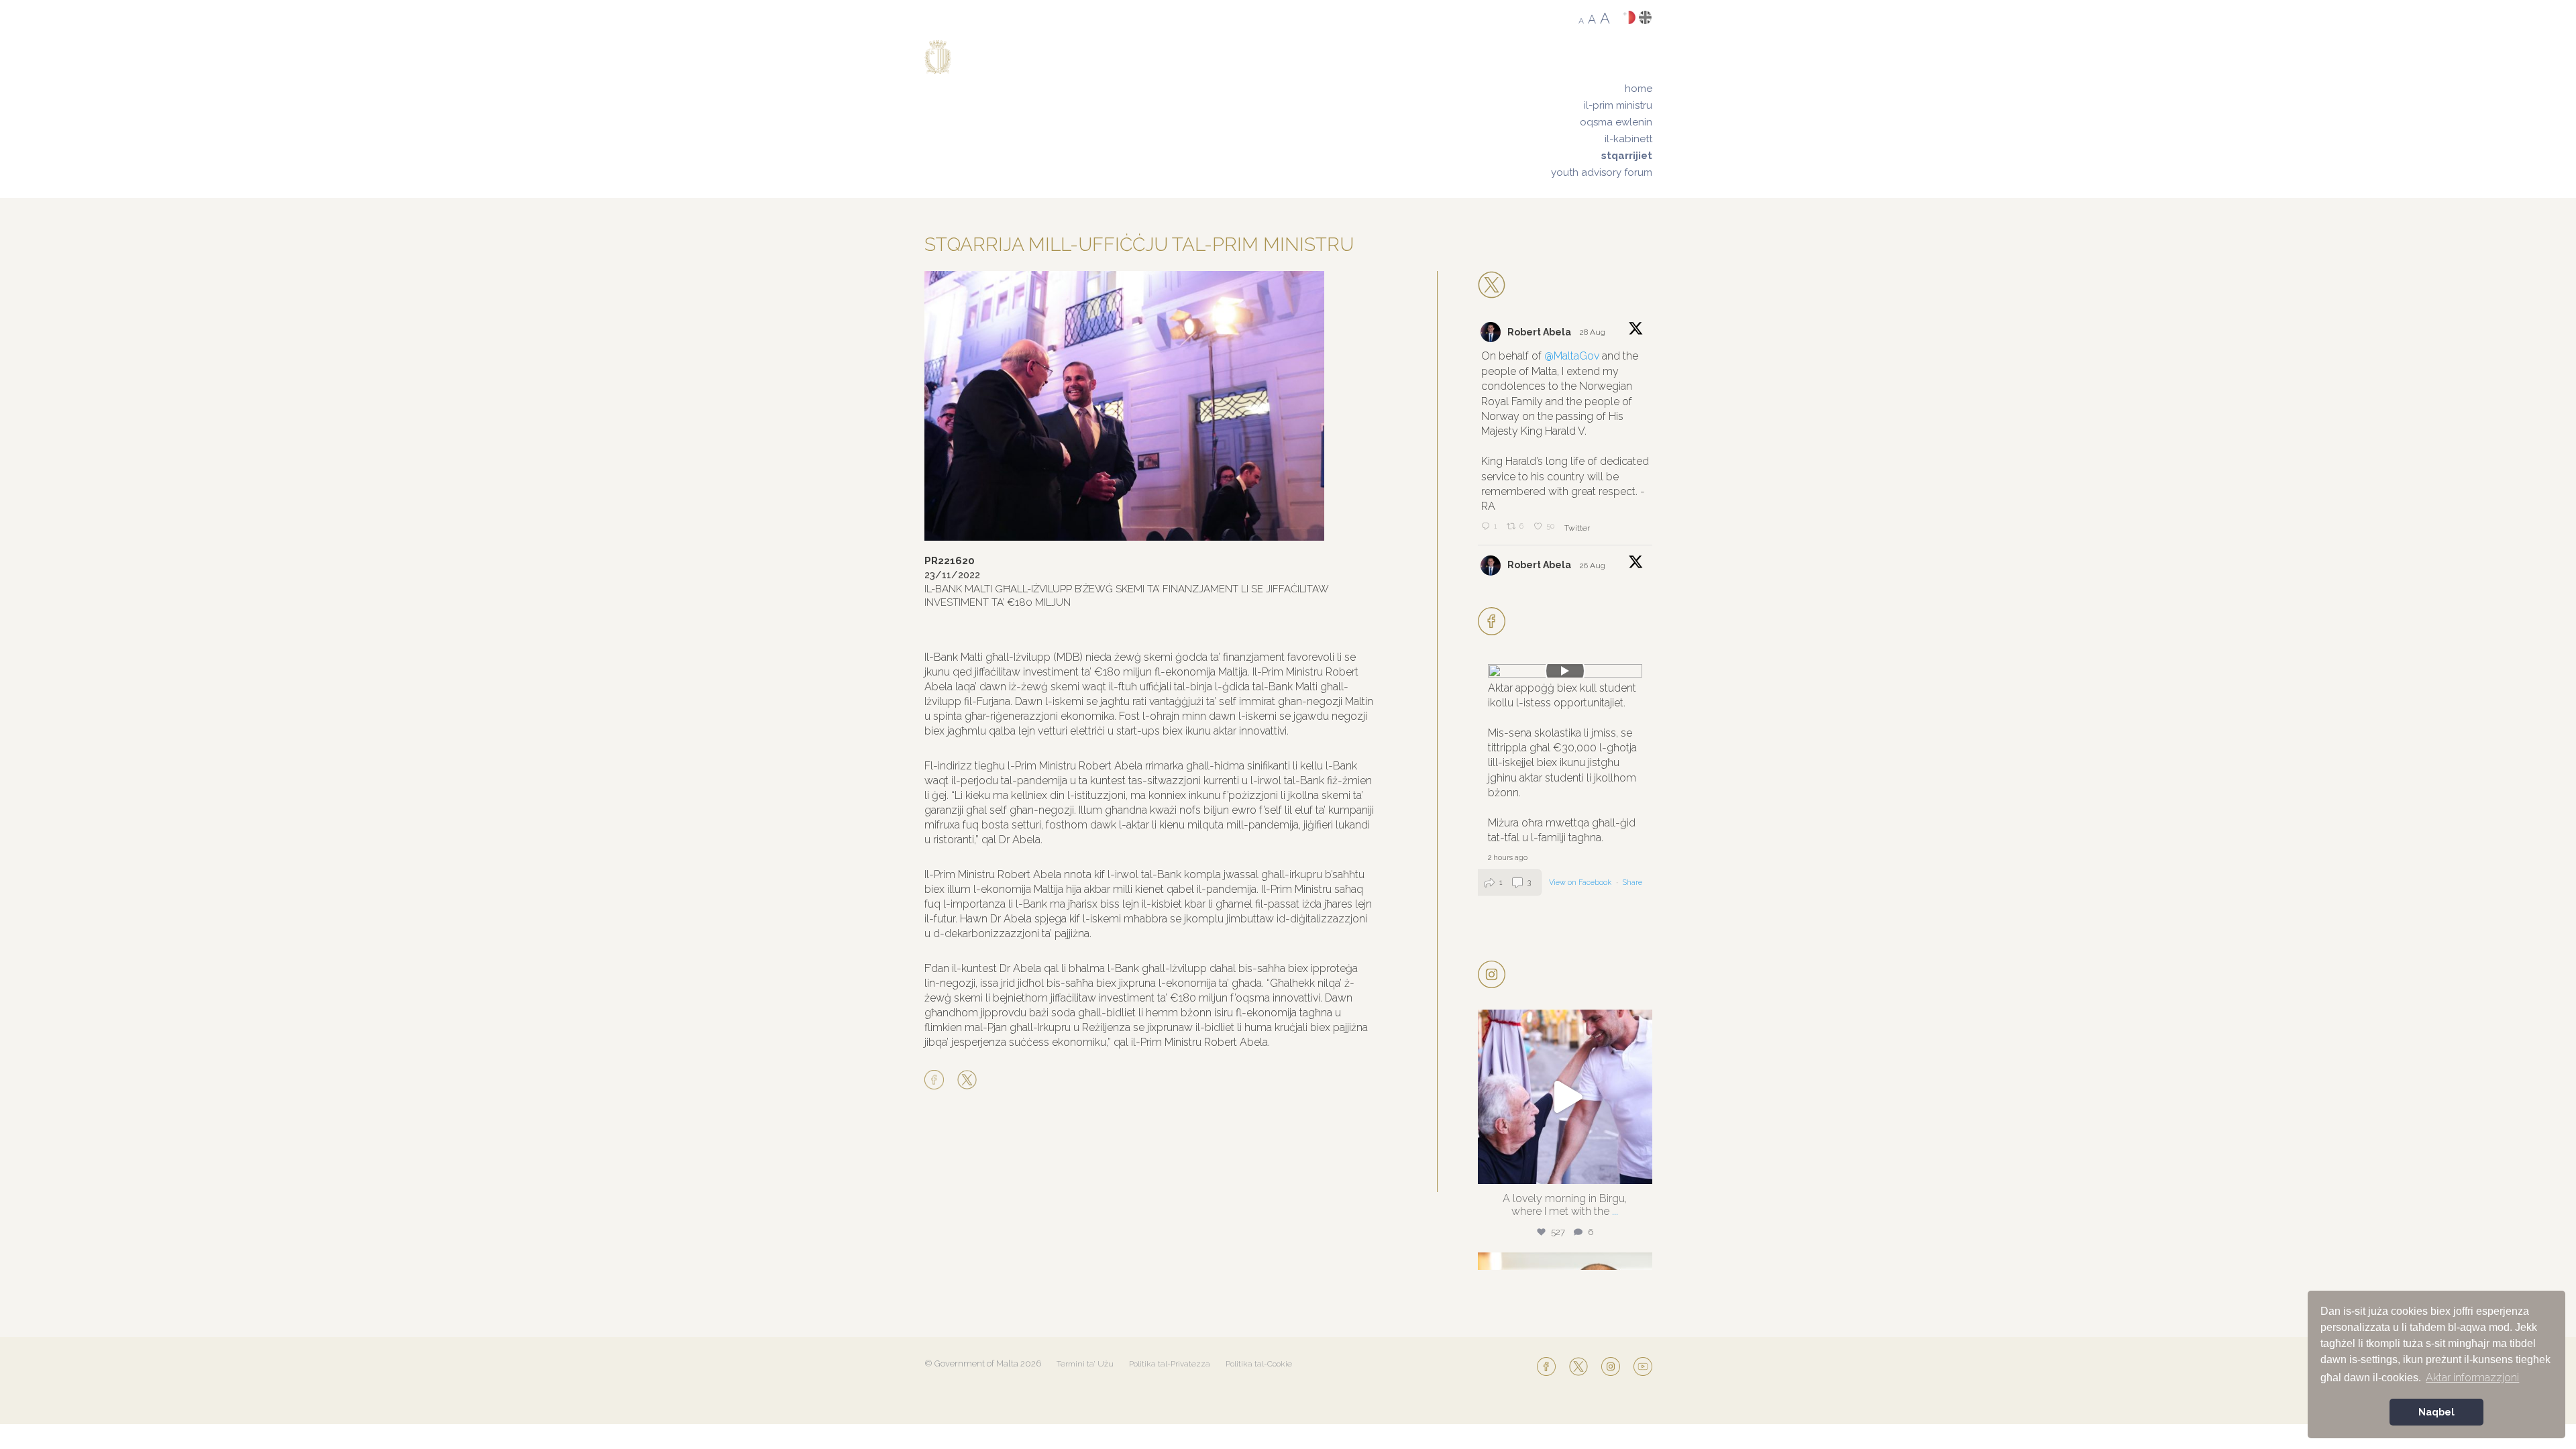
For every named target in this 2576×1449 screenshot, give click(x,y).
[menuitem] (1602, 89)
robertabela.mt (1563, 1023)
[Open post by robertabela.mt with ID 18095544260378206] (1565, 1097)
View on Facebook (1581, 882)
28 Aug (1593, 332)
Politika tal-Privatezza (1170, 1364)
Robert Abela (1539, 332)
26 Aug (1593, 566)
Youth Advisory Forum (1602, 172)
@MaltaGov (1572, 356)
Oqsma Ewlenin (1616, 122)
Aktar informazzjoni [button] (2472, 1378)
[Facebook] (937, 1081)
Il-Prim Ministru (1618, 105)
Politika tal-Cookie (1259, 1364)
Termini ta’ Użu (1085, 1364)
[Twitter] (967, 1081)
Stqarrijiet (1627, 156)
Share (1632, 882)
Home (1639, 89)
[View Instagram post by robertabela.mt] (1639, 1168)
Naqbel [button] (2436, 1412)
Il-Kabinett (1628, 139)
